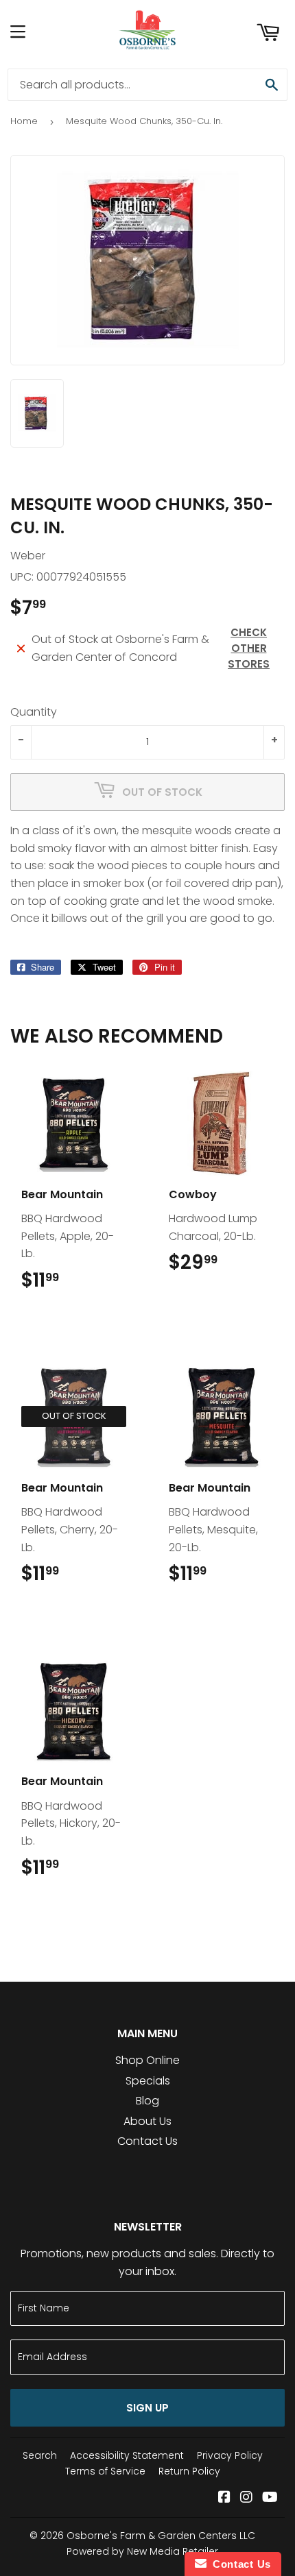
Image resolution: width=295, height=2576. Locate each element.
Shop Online (147, 2060)
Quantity (34, 712)
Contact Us (147, 2141)
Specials (148, 2081)
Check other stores (249, 648)
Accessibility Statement (127, 2455)
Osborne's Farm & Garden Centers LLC (161, 2536)
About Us (147, 2121)
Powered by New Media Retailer (142, 2551)
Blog (147, 2101)
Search (40, 2455)
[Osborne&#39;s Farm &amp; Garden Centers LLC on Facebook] (224, 2498)
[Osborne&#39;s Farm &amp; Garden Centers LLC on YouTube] (270, 2498)
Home (24, 121)
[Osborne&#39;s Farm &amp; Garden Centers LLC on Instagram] (246, 2498)
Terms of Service (105, 2471)
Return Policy (189, 2471)
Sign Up (147, 2408)
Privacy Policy (230, 2455)
